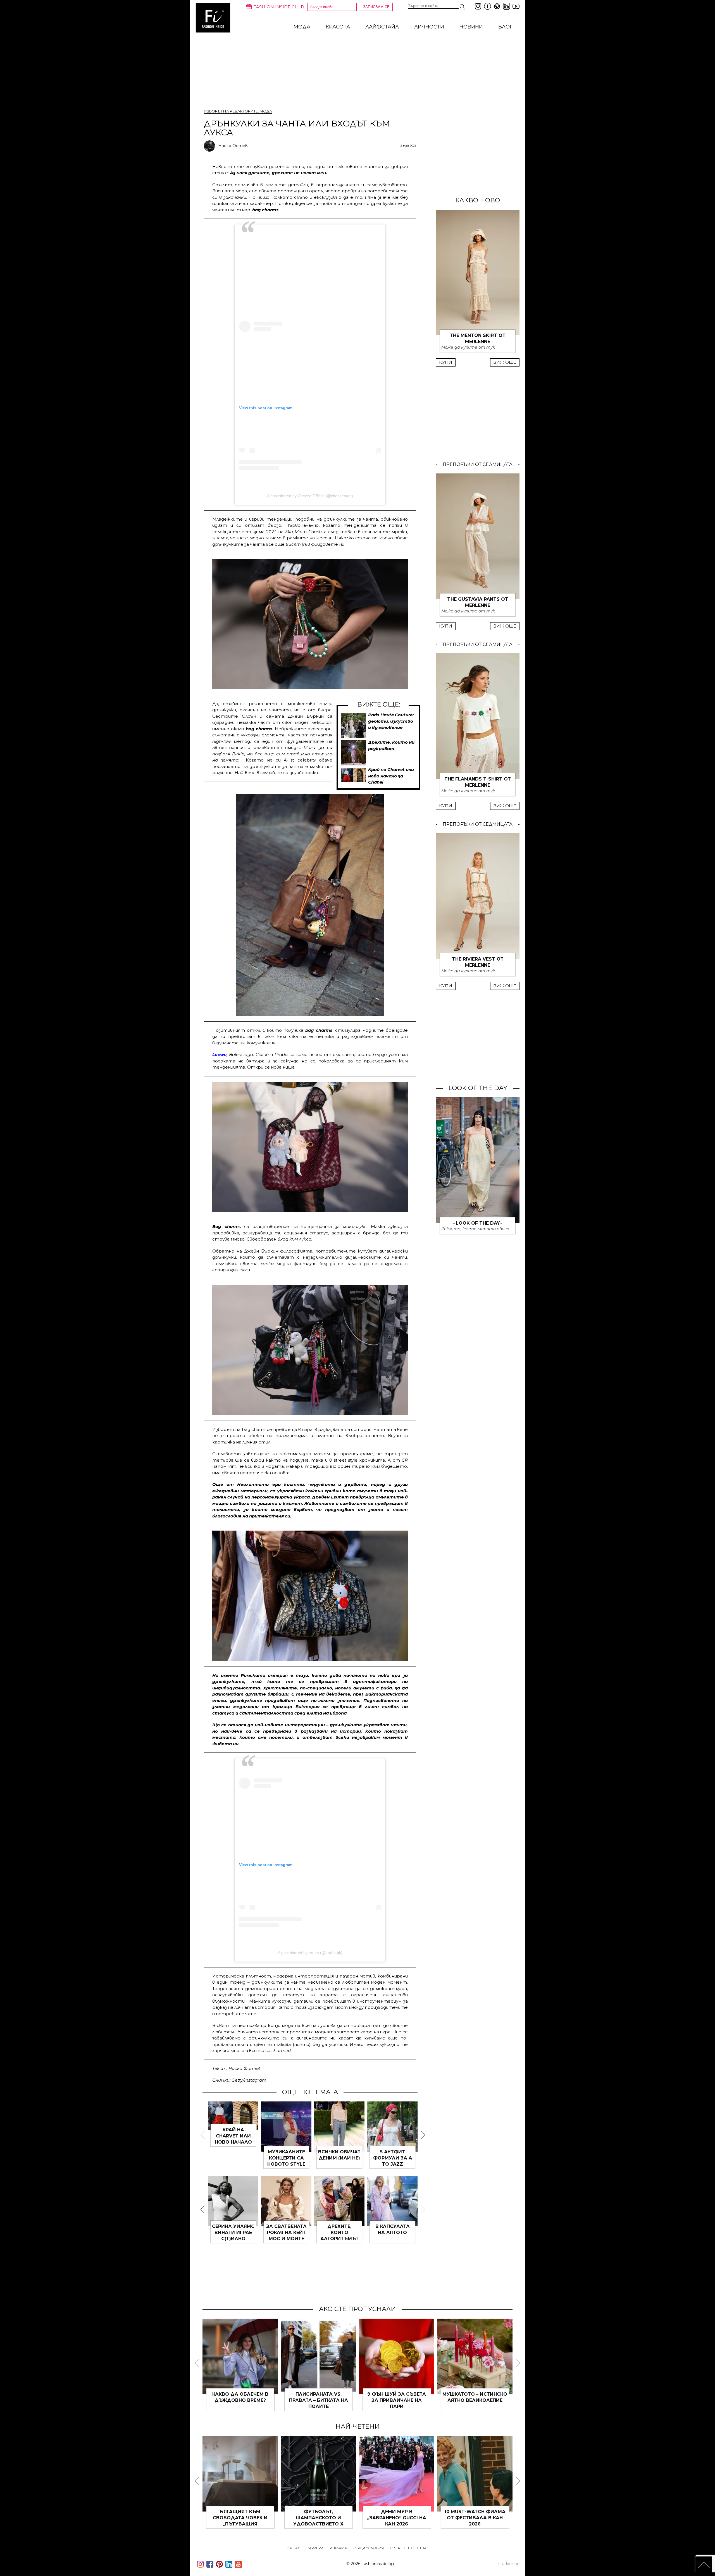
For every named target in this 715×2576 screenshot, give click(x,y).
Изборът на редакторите (231, 111)
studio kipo (509, 2564)
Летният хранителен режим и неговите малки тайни (475, 2518)
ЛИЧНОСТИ (429, 27)
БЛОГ (505, 27)
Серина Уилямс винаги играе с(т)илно (339, 2233)
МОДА (302, 27)
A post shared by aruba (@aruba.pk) (310, 1953)
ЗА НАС (294, 2548)
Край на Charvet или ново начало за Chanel (391, 776)
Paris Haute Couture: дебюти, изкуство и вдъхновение (391, 721)
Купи (446, 362)
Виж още (505, 362)
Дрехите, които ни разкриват (286, 2158)
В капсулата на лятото (397, 2512)
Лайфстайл (382, 27)
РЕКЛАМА (338, 2548)
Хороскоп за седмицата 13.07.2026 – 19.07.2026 (240, 2518)
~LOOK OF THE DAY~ (478, 1223)
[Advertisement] (310, 284)
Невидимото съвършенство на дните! (397, 2400)
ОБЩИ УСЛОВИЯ (369, 2548)
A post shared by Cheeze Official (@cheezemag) (310, 496)
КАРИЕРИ (315, 2548)
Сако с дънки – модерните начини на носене (240, 2400)
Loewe (219, 1054)
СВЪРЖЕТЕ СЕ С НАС (409, 2548)
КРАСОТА (338, 27)
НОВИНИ (471, 27)
